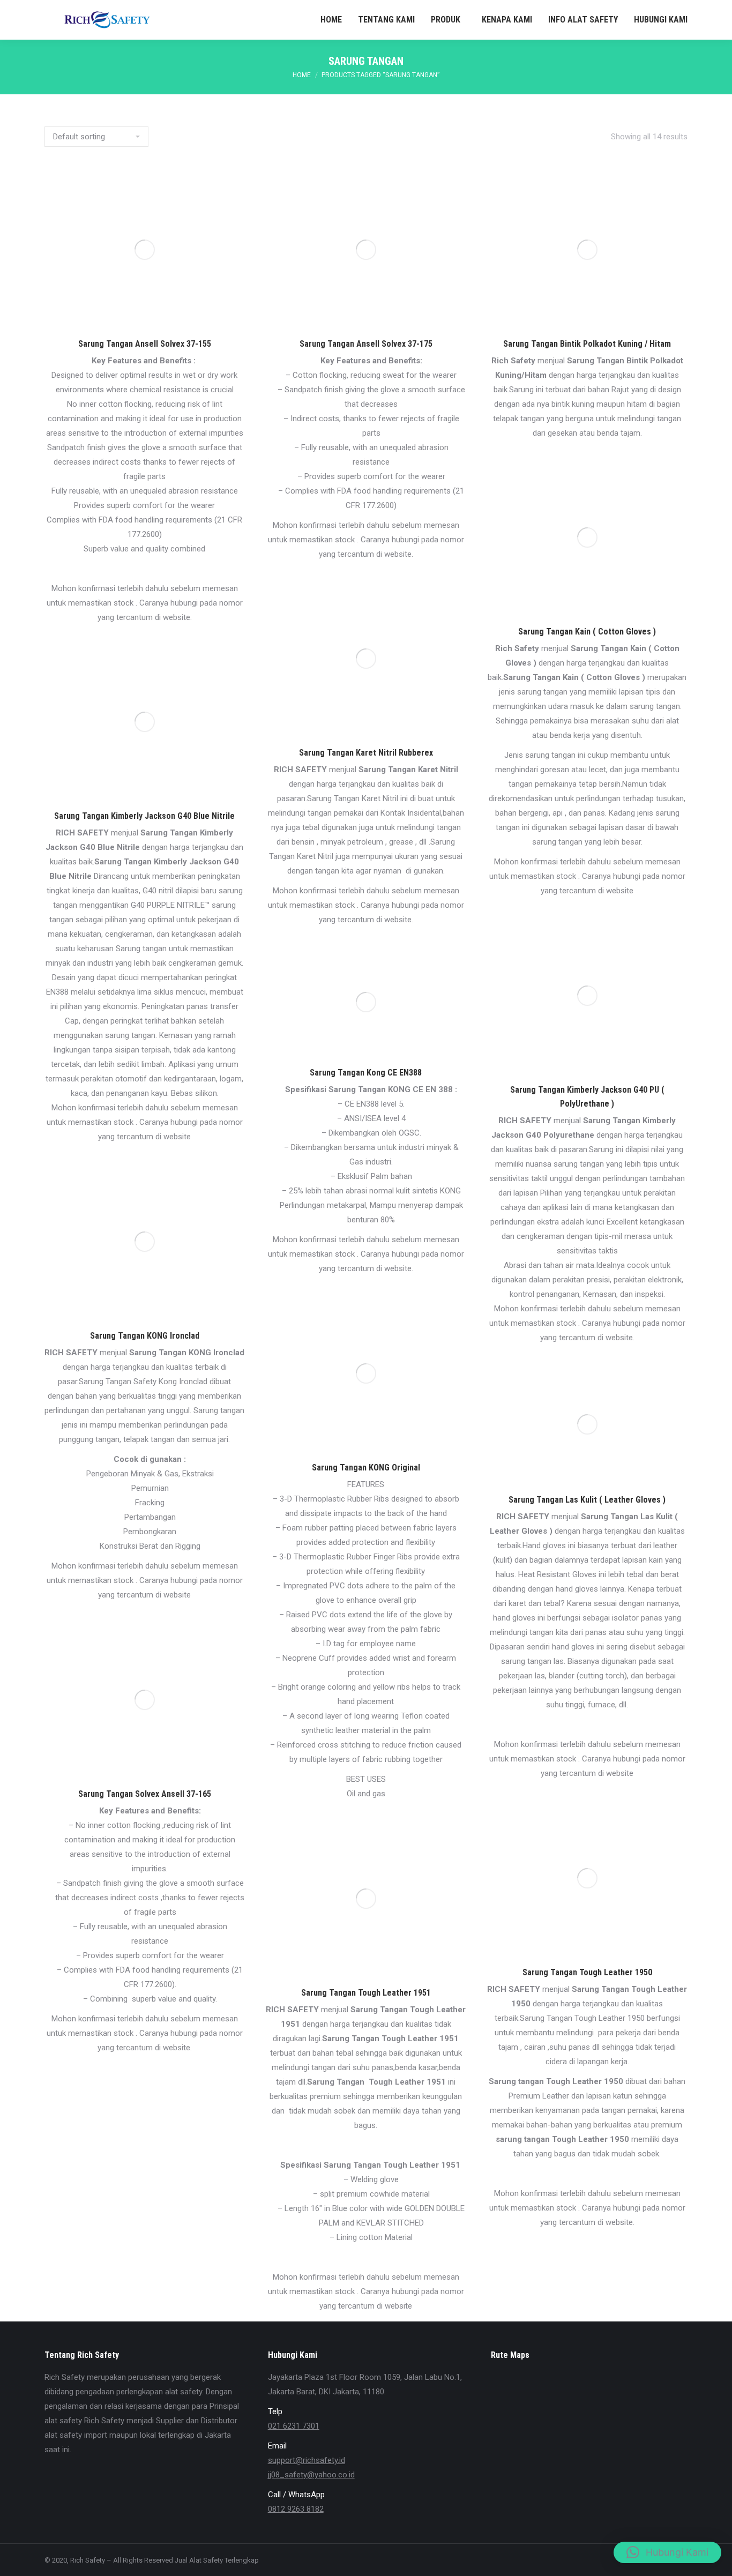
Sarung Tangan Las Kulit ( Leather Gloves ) (587, 1500)
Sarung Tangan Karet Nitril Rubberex (366, 753)
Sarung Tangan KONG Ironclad (145, 1336)
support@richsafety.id (307, 2460)
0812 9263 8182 (296, 2509)
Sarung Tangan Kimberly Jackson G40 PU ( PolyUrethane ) (587, 1097)
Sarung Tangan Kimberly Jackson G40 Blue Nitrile (144, 816)
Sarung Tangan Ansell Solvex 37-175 (366, 344)
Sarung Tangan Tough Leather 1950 (587, 1972)
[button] (667, 2552)
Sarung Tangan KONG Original (366, 1468)
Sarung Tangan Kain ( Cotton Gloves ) (587, 632)
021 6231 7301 (294, 2426)
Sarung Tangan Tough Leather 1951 (366, 1993)
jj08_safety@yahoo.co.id (311, 2475)
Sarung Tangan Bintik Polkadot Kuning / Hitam (587, 344)
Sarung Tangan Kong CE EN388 (366, 1073)
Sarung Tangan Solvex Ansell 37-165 (145, 1794)
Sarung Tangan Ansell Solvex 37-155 (145, 344)
